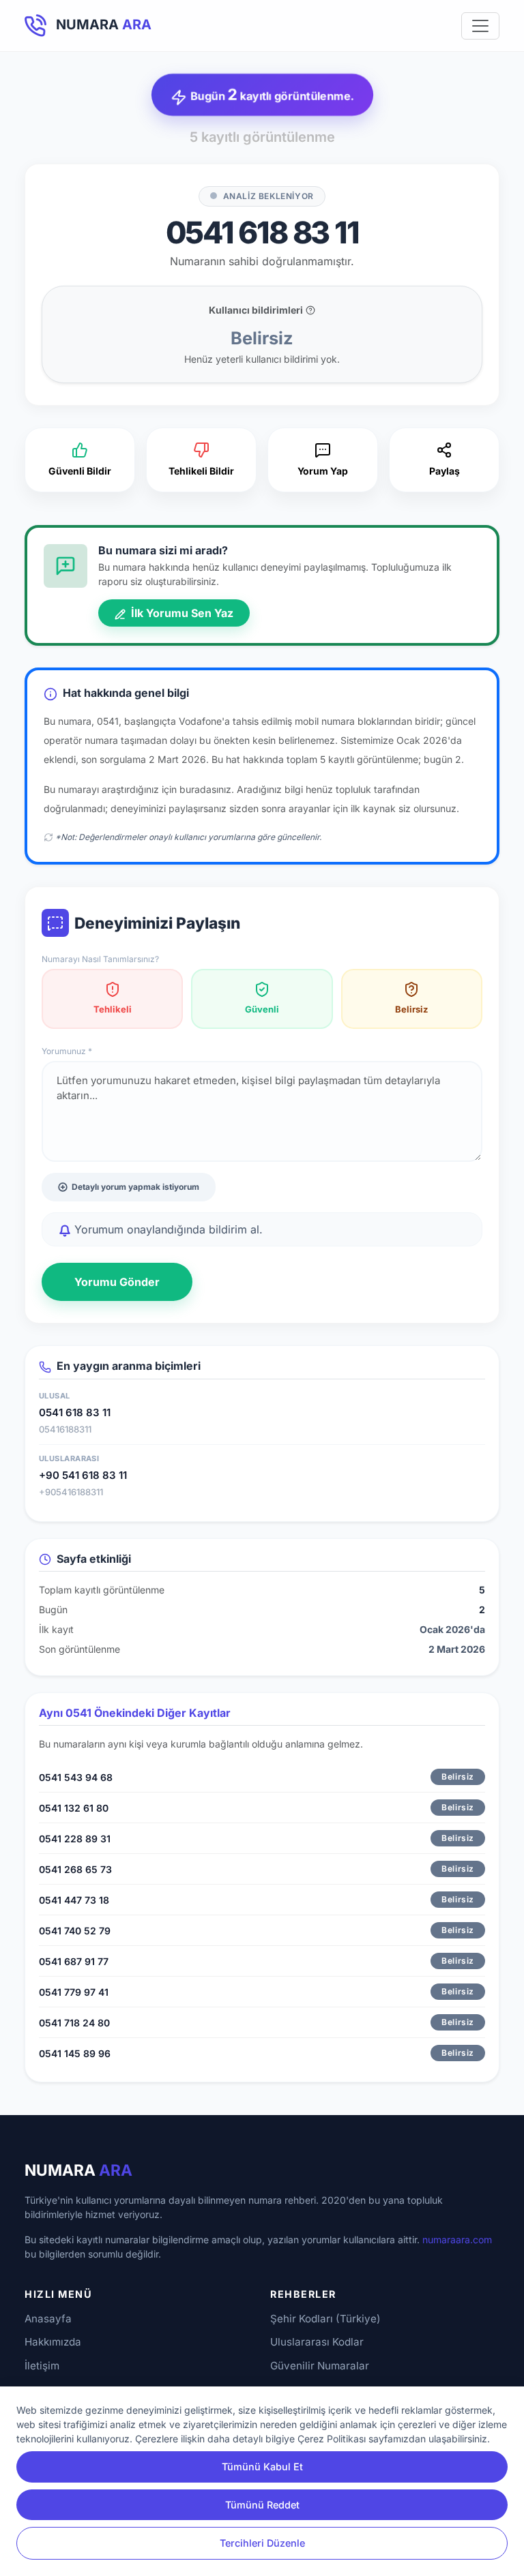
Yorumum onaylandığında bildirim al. (167, 1229)
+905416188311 (71, 1492)
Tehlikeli (113, 1009)
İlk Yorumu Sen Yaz (181, 613)
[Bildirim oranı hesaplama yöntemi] (310, 310)
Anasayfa (48, 2319)
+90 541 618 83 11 (83, 1475)
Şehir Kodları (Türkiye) (325, 2319)
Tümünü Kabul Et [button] (262, 2467)
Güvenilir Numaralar (320, 2366)
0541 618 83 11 (75, 1412)
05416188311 (65, 1429)
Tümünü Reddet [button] (262, 2505)
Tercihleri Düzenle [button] (262, 2543)
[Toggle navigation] (480, 26)
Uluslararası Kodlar (317, 2342)
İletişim (42, 2366)
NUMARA (78, 2170)
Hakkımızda (53, 2342)
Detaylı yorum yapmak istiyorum (135, 1187)
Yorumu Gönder (117, 1282)
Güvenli (262, 1009)
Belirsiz (411, 1009)
